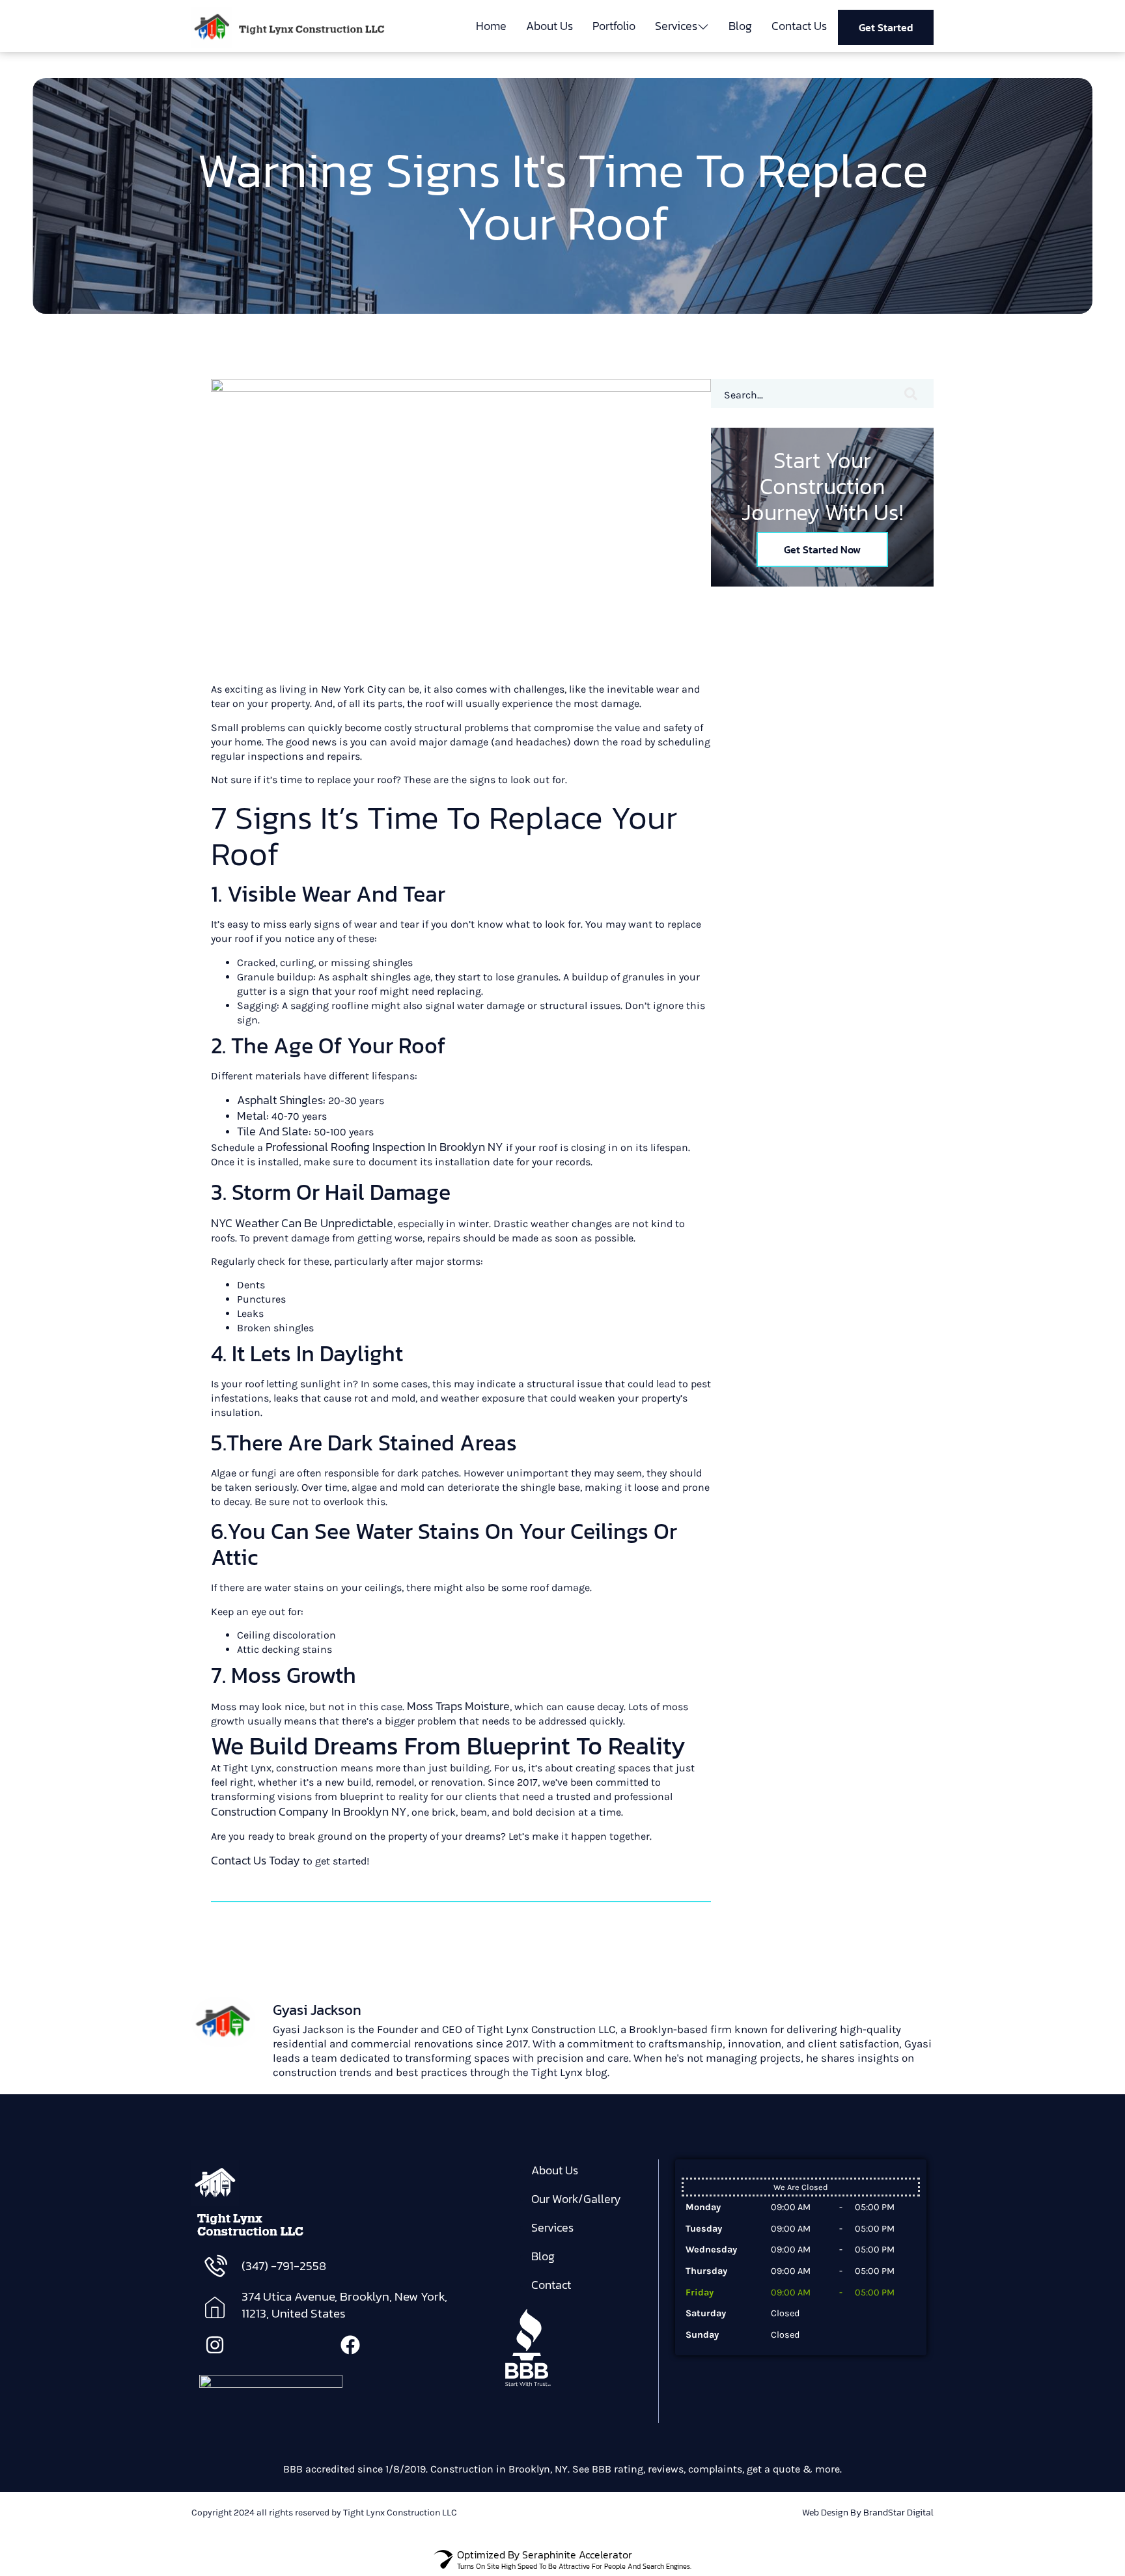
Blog (740, 26)
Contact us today (256, 1860)
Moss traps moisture (458, 1706)
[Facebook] (350, 2345)
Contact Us (799, 26)
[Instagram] (215, 2345)
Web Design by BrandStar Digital (868, 2513)
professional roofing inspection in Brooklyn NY (384, 1147)
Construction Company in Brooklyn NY (309, 1811)
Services (676, 26)
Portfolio (614, 26)
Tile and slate (273, 1131)
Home (491, 26)
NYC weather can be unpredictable (302, 1223)
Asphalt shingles (280, 1100)
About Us (549, 26)
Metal (252, 1115)
